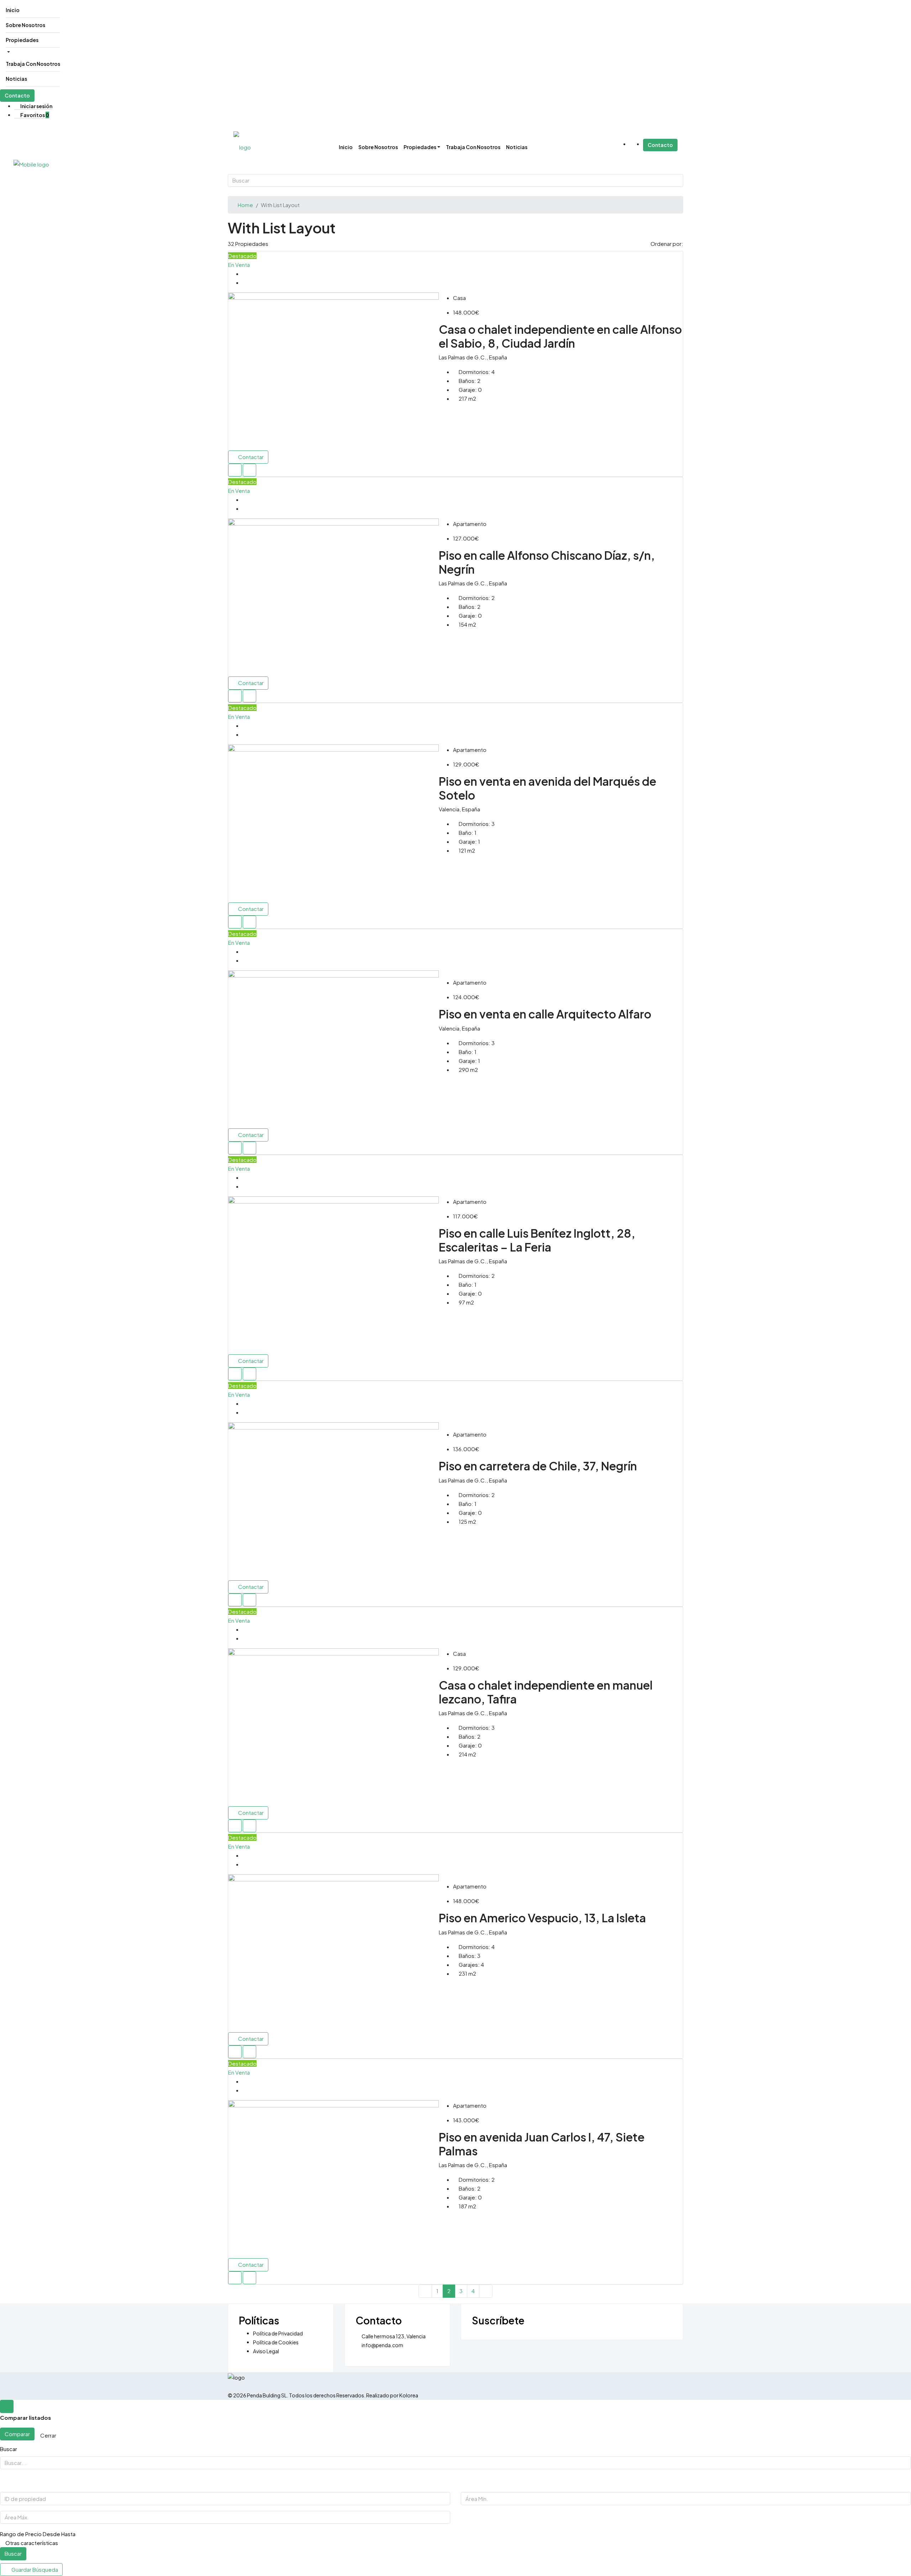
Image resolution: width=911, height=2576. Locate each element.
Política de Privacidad (278, 2333)
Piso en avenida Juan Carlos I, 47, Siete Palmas (542, 2144)
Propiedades (22, 40)
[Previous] (425, 2291)
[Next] (486, 2291)
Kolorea (409, 2395)
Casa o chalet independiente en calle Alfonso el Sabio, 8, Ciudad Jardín (560, 336)
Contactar (250, 457)
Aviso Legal (266, 2351)
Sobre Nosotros (25, 25)
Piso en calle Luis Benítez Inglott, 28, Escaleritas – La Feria (537, 1240)
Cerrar (48, 2435)
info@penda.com (382, 2345)
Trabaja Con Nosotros (33, 64)
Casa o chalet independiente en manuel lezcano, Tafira (546, 1692)
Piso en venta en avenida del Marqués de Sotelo (547, 788)
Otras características (31, 2543)
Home (245, 205)
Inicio (13, 10)
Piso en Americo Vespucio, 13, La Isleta (542, 1918)
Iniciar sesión (36, 106)
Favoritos (34, 115)
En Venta (239, 265)
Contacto (17, 95)
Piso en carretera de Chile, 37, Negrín (538, 1466)
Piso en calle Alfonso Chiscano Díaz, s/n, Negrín (547, 562)
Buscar (13, 2553)
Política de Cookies (276, 2342)
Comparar (17, 2434)
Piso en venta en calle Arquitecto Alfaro (545, 1014)
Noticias (16, 79)
